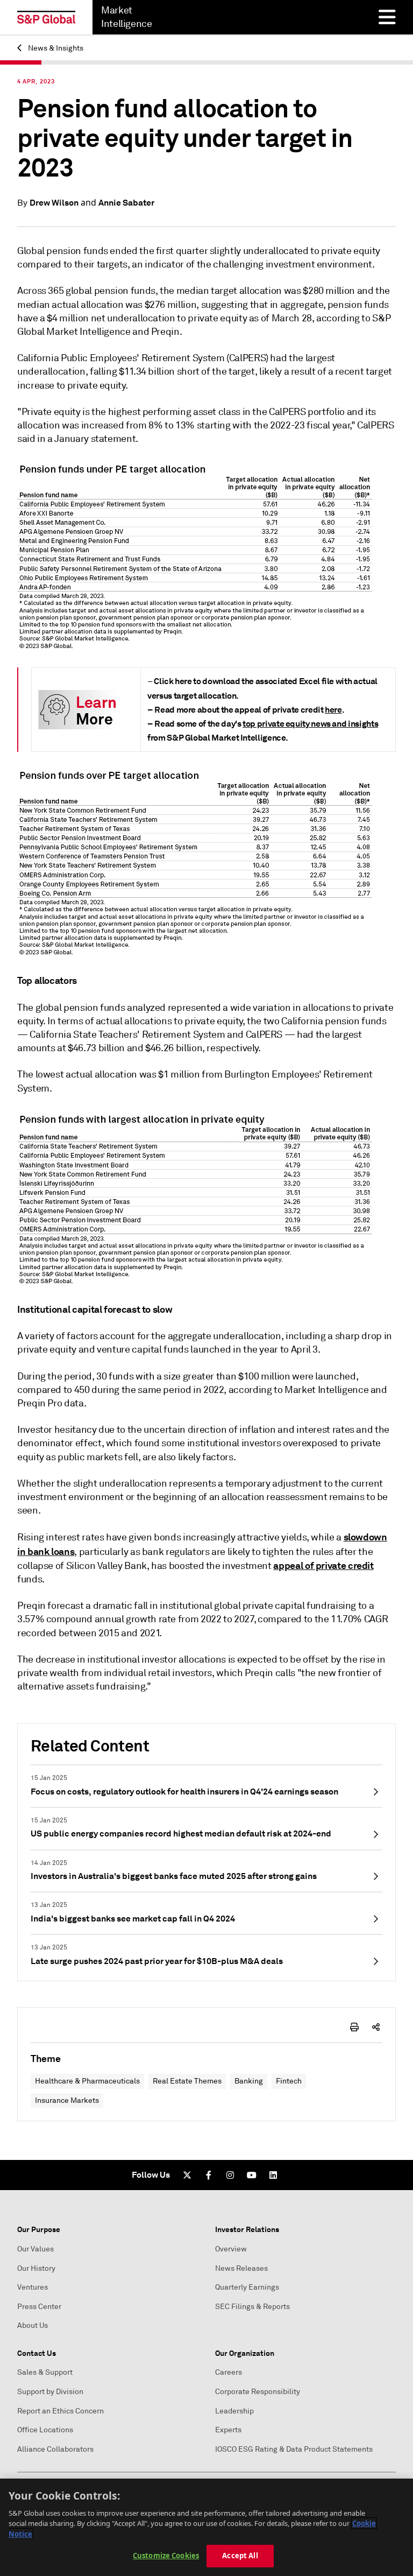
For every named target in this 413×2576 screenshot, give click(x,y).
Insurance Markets (67, 2100)
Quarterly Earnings (247, 2287)
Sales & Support (45, 2372)
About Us (33, 2325)
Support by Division (50, 2392)
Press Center (39, 2307)
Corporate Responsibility (258, 2392)
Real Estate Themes (187, 2081)
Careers (229, 2372)
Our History (36, 2268)
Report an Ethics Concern (60, 2411)
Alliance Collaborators (55, 2449)
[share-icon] (376, 2027)
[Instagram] (230, 2175)
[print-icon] (354, 2027)
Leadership (234, 2411)
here (333, 710)
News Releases (241, 2268)
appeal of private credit (323, 1565)
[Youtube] (252, 2175)
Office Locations (45, 2430)
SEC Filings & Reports (252, 2307)
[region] (206, 2527)
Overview (231, 2249)
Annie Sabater (126, 203)
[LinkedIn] (273, 2175)
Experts (228, 2430)
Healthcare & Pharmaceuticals (87, 2081)
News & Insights (55, 48)
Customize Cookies (166, 2556)
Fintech (289, 2081)
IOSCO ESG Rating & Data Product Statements (294, 2449)
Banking (249, 2081)
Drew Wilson (54, 203)
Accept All (240, 2556)
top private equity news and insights (310, 724)
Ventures (33, 2287)
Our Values (35, 2249)
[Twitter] (187, 2175)
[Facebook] (209, 2175)
